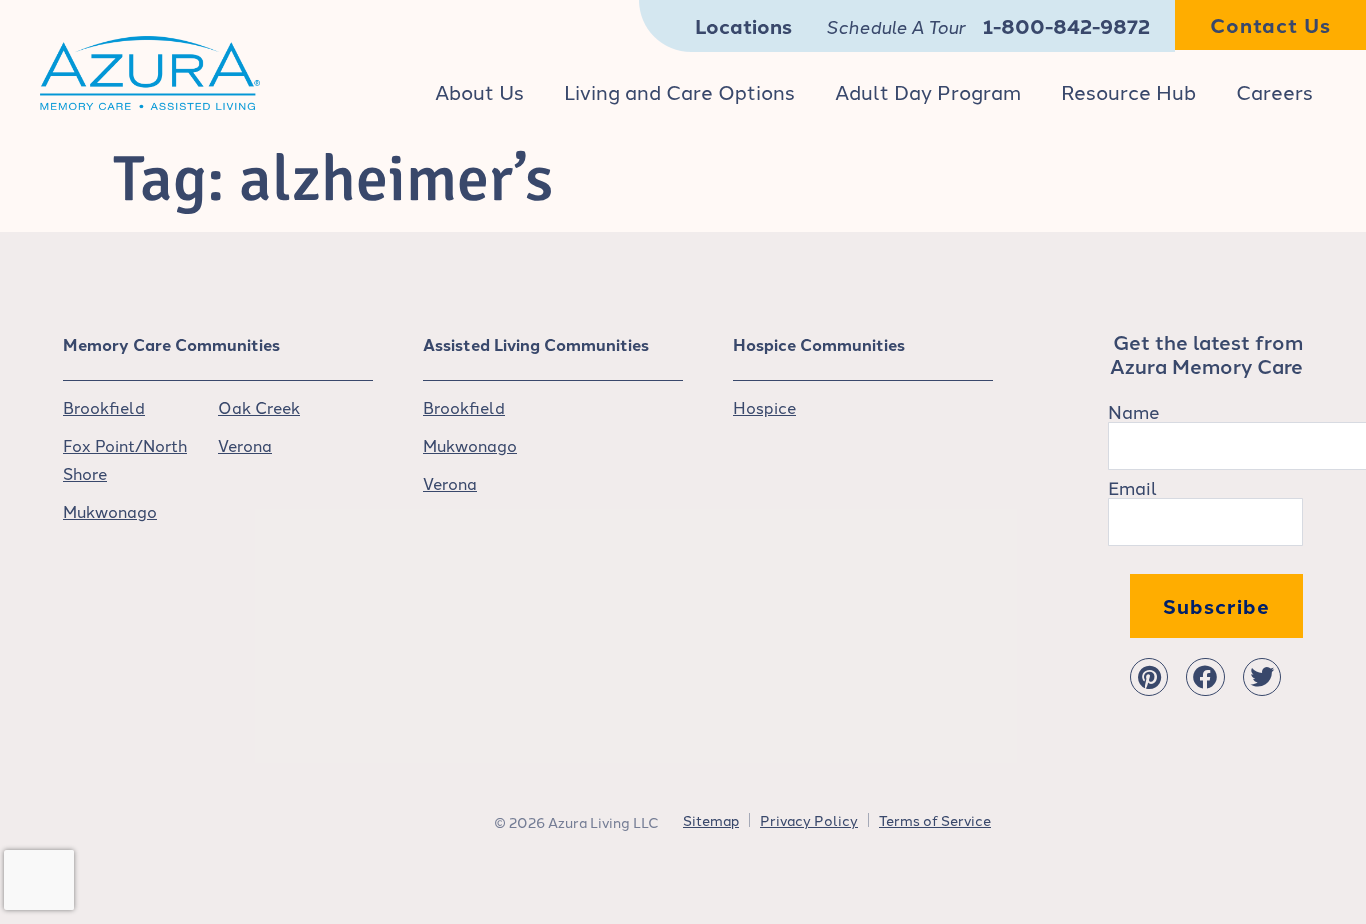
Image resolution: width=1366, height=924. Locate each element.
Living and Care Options (679, 91)
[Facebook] (1205, 677)
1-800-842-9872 (1066, 25)
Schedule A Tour (895, 26)
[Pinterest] (1149, 677)
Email (1132, 487)
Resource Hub (1128, 91)
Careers (1274, 91)
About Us (479, 91)
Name (1134, 411)
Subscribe (1216, 605)
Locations (743, 25)
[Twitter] (1262, 677)
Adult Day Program (928, 91)
